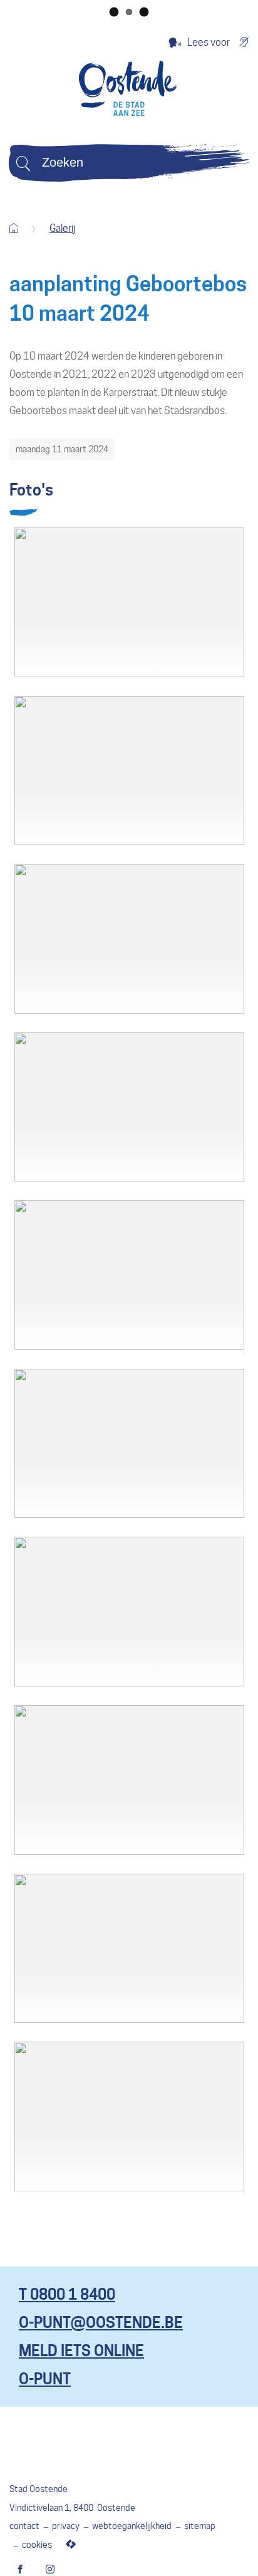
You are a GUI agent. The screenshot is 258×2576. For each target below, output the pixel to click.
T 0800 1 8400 (67, 2294)
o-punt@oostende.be (101, 2323)
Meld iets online (81, 2351)
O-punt (45, 2379)
